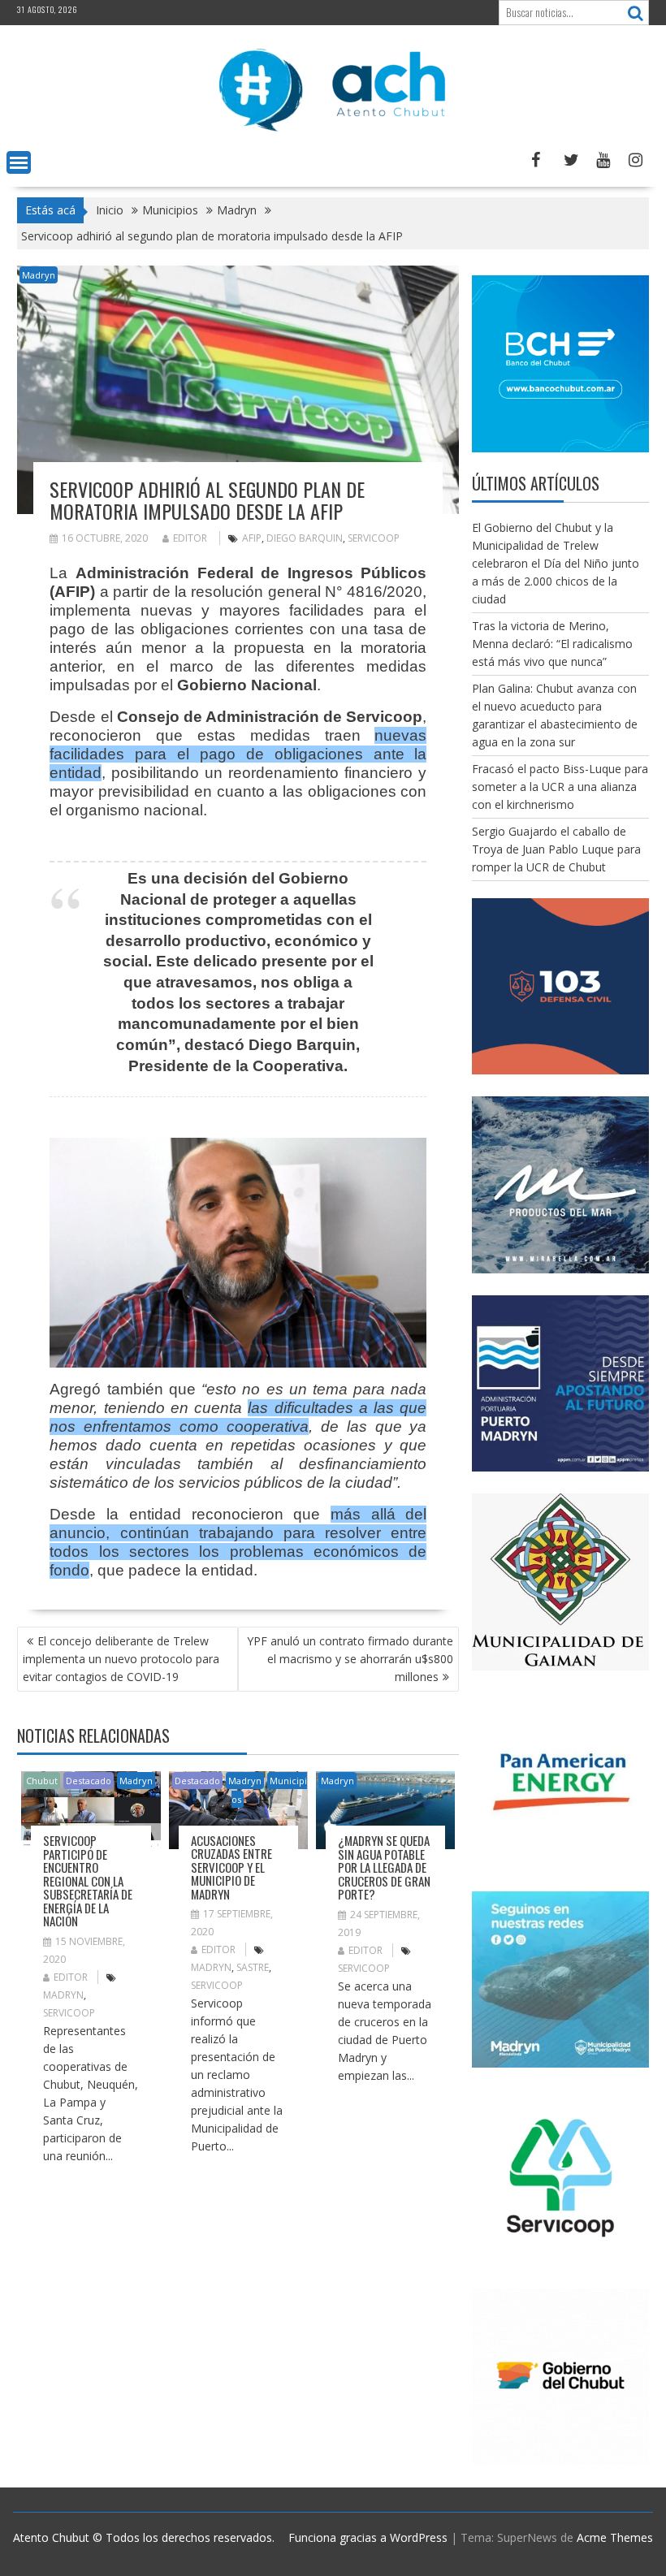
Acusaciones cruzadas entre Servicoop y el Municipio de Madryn (231, 1867)
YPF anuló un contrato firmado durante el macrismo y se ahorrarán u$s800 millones (350, 1659)
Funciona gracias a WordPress (368, 2537)
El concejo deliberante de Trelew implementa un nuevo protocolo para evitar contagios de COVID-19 (121, 1659)
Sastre (253, 1967)
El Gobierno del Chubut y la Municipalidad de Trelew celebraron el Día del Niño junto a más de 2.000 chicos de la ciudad (556, 563)
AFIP (252, 538)
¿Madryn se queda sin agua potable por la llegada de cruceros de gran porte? (384, 1867)
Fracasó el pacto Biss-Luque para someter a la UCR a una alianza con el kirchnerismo (560, 787)
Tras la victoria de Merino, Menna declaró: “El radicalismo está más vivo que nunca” (552, 644)
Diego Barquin (305, 538)
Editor (190, 538)
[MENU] (19, 162)
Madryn (39, 275)
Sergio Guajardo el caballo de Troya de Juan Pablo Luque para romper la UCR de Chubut (556, 849)
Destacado (89, 1781)
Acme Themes (615, 2537)
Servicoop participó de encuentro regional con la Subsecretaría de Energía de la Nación (88, 1880)
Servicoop (374, 538)
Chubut (42, 1781)
